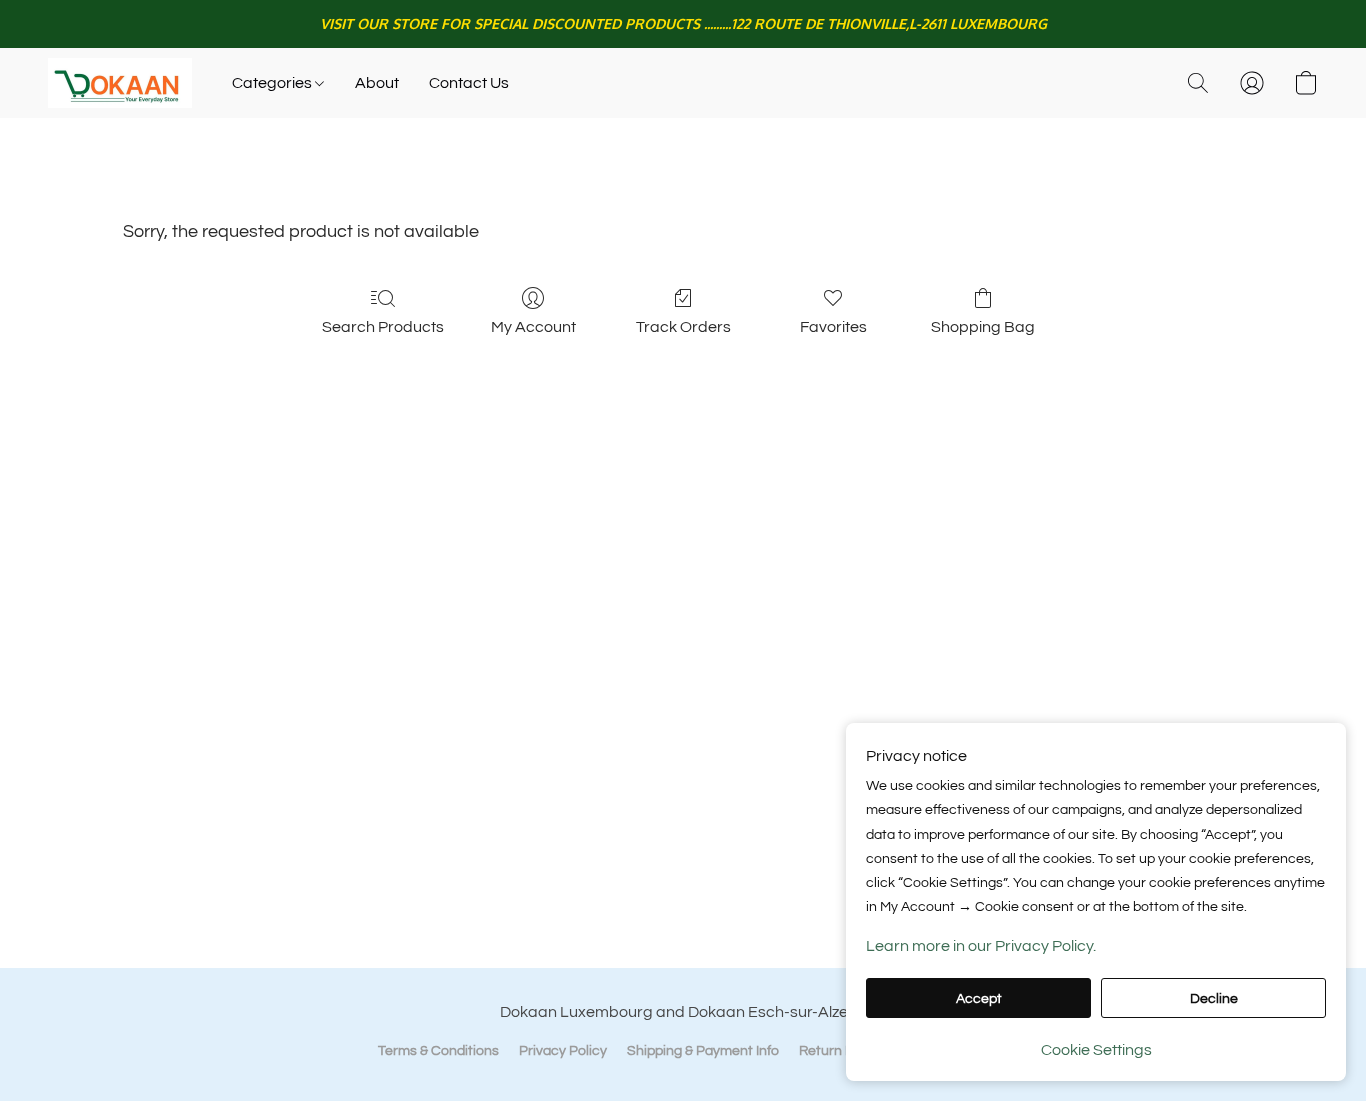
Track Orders (683, 327)
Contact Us (469, 83)
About (377, 83)
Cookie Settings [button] (1096, 1050)
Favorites (833, 327)
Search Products (383, 327)
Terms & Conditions (438, 1051)
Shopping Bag (983, 327)
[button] (120, 83)
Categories (273, 83)
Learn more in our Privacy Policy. (981, 946)
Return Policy (841, 1051)
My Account (533, 327)
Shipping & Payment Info (703, 1051)
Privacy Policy (563, 1051)
